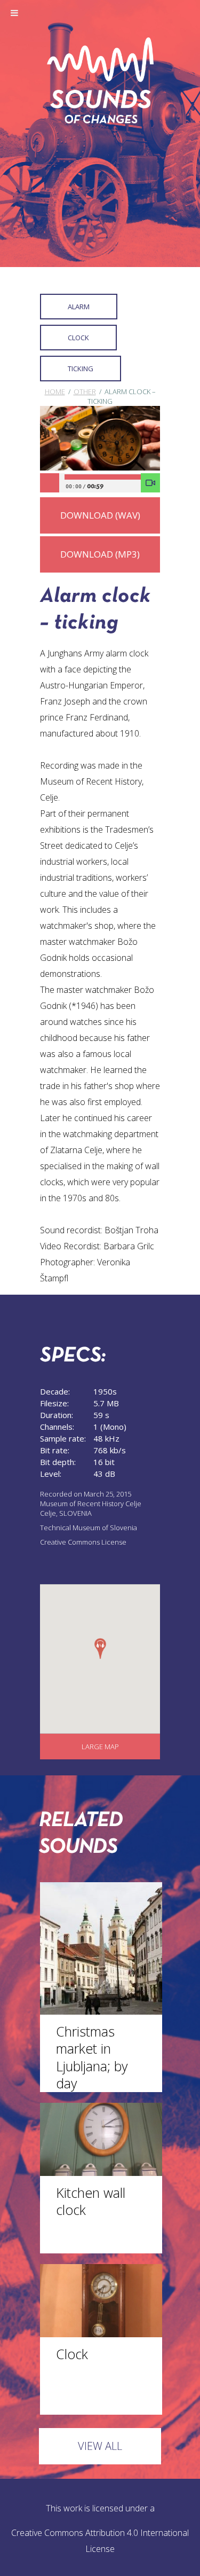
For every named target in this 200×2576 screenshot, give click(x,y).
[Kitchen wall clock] (101, 2173)
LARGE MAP (100, 1747)
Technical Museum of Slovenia (89, 1528)
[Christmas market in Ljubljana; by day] (101, 2011)
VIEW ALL (100, 2446)
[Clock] (101, 2334)
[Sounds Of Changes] (100, 120)
